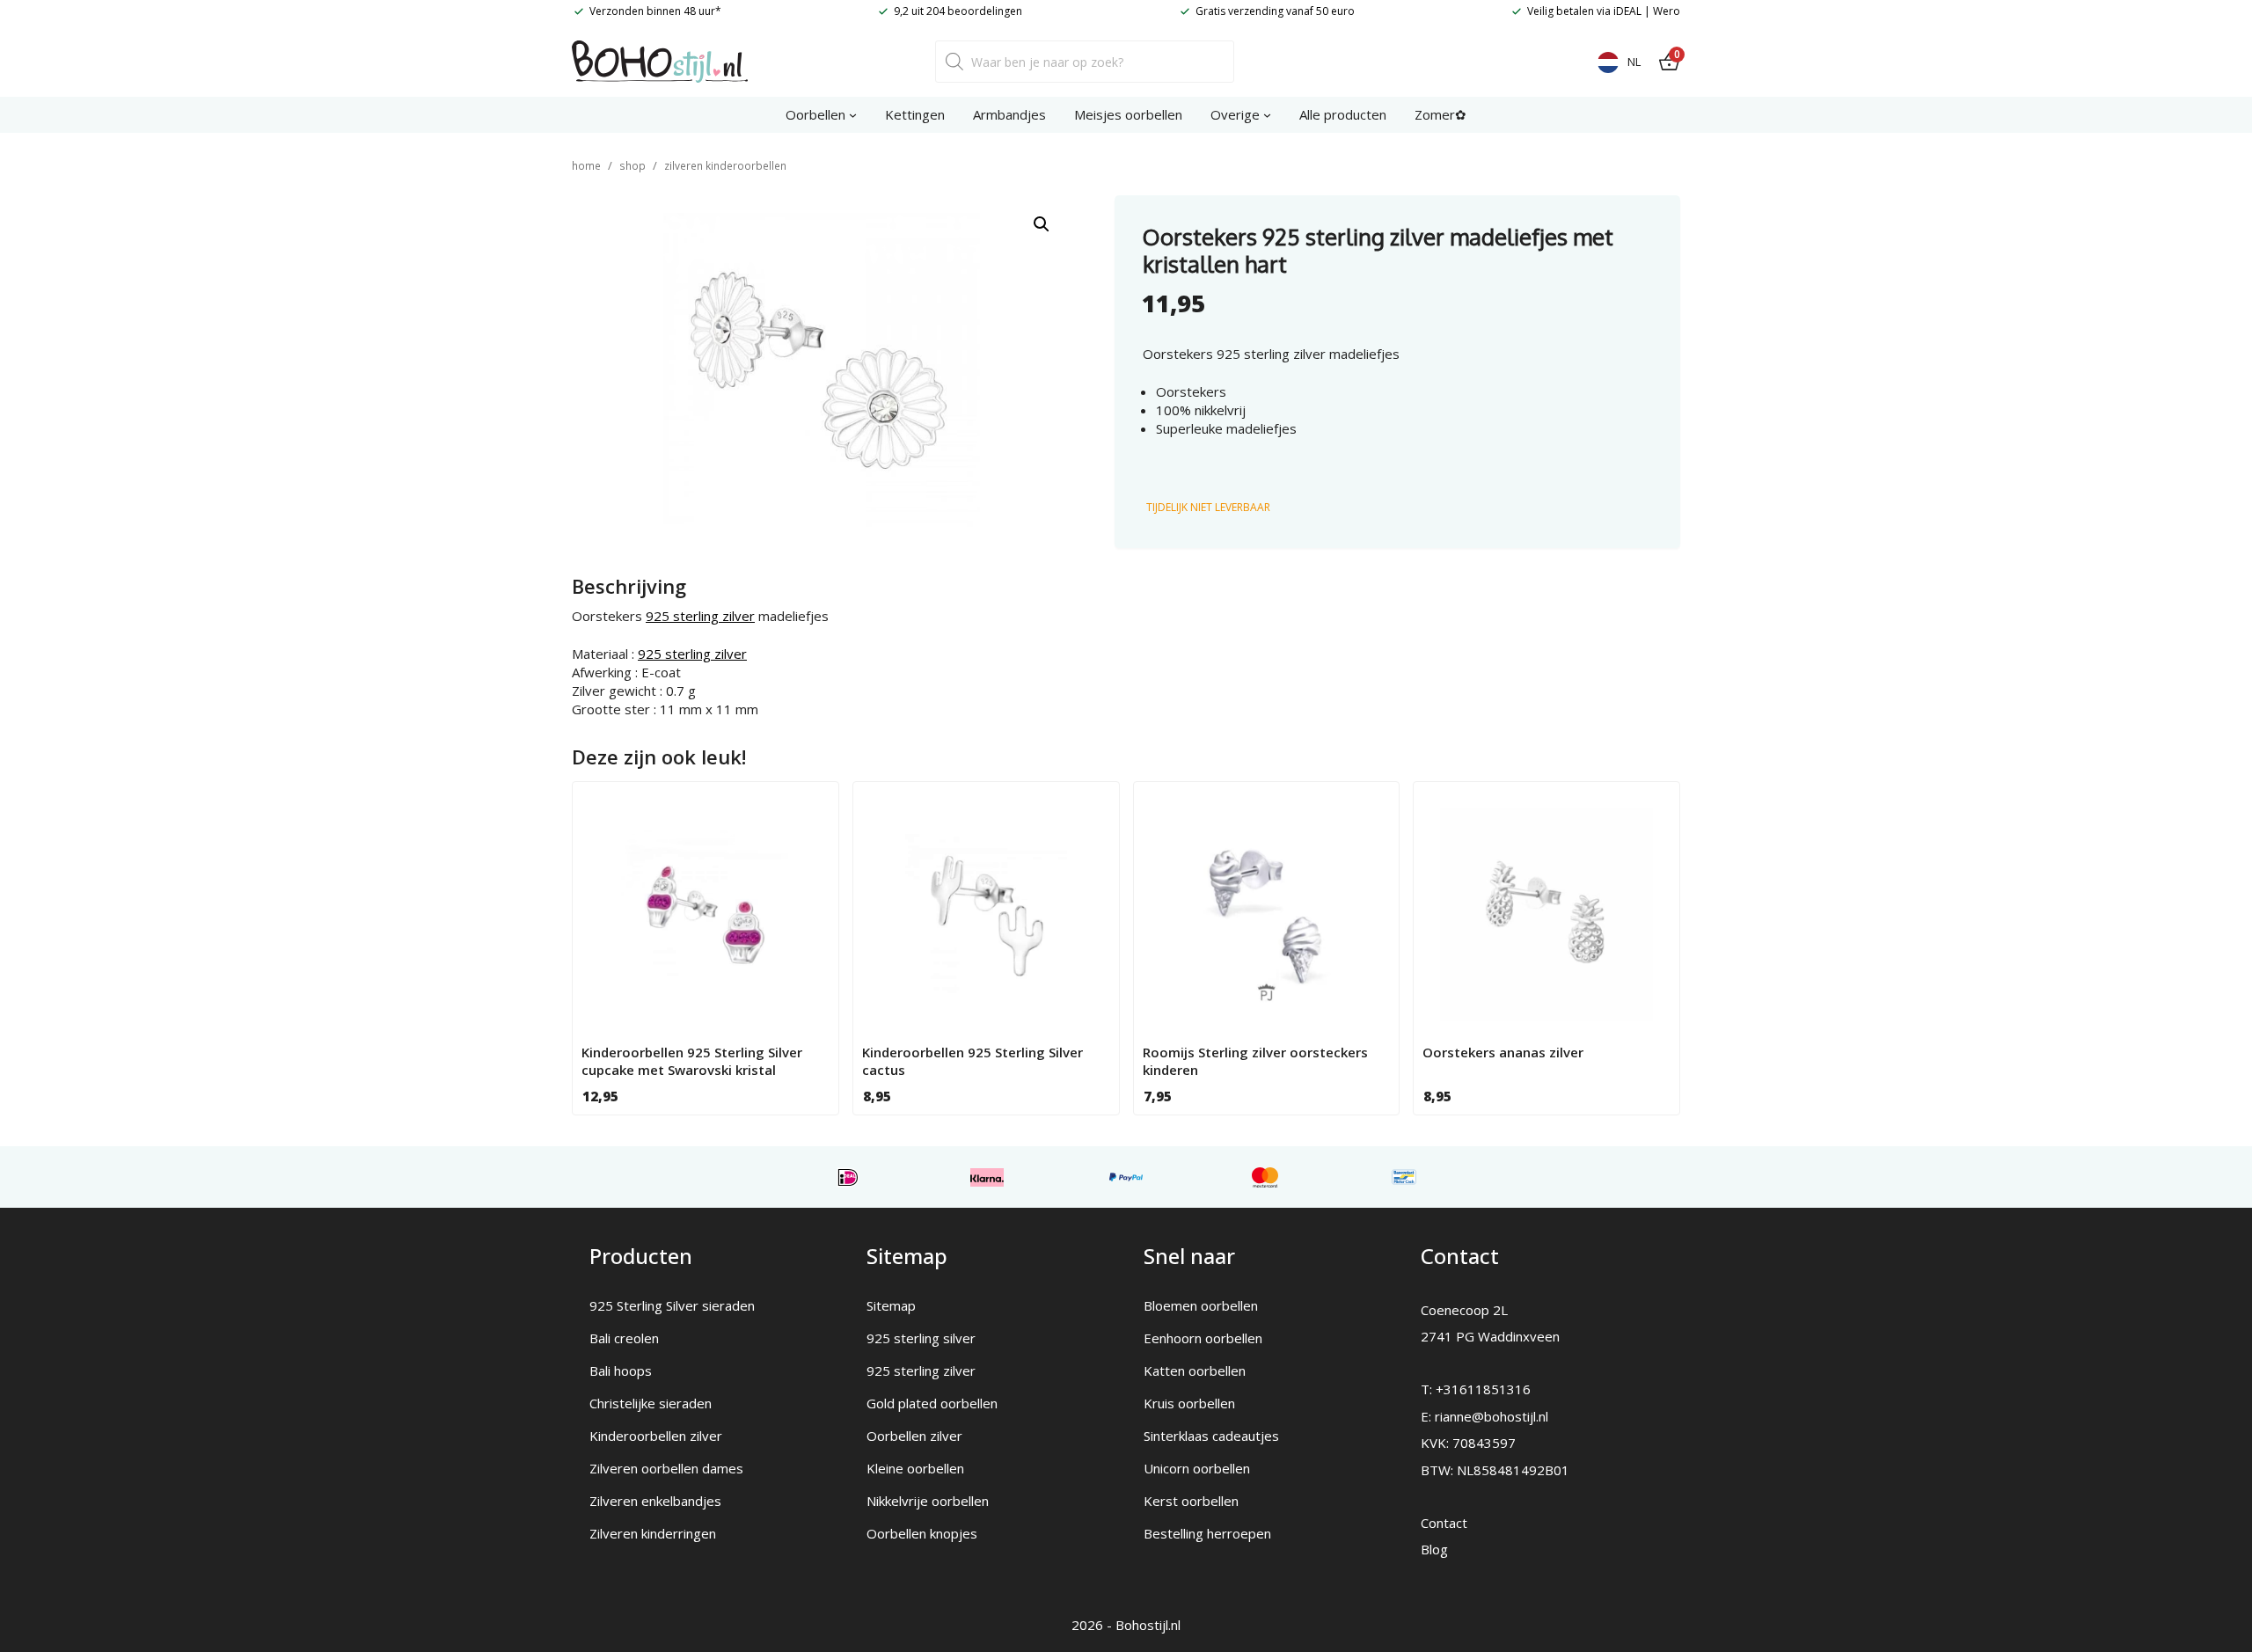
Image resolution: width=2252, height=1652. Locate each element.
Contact (1444, 1523)
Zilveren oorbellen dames (666, 1468)
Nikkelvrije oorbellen (928, 1501)
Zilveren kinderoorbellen (725, 166)
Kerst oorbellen (1191, 1501)
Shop (632, 166)
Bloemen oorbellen (1201, 1305)
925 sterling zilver (700, 616)
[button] (1042, 224)
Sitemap (891, 1305)
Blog (1434, 1549)
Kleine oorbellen (915, 1468)
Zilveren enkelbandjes (655, 1501)
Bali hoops (621, 1371)
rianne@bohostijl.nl (1492, 1416)
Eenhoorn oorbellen (1203, 1338)
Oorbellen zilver (914, 1436)
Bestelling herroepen (1207, 1533)
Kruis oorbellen (1189, 1403)
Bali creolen (624, 1338)
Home (586, 166)
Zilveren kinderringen (653, 1533)
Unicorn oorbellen (1197, 1468)
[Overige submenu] (1267, 115)
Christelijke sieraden (651, 1403)
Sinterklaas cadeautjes (1211, 1436)
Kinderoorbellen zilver (656, 1436)
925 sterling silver (921, 1338)
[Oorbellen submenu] (853, 115)
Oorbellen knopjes (922, 1533)
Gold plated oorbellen (932, 1403)
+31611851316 (1483, 1389)
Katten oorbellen (1195, 1371)
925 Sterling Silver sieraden (672, 1305)
